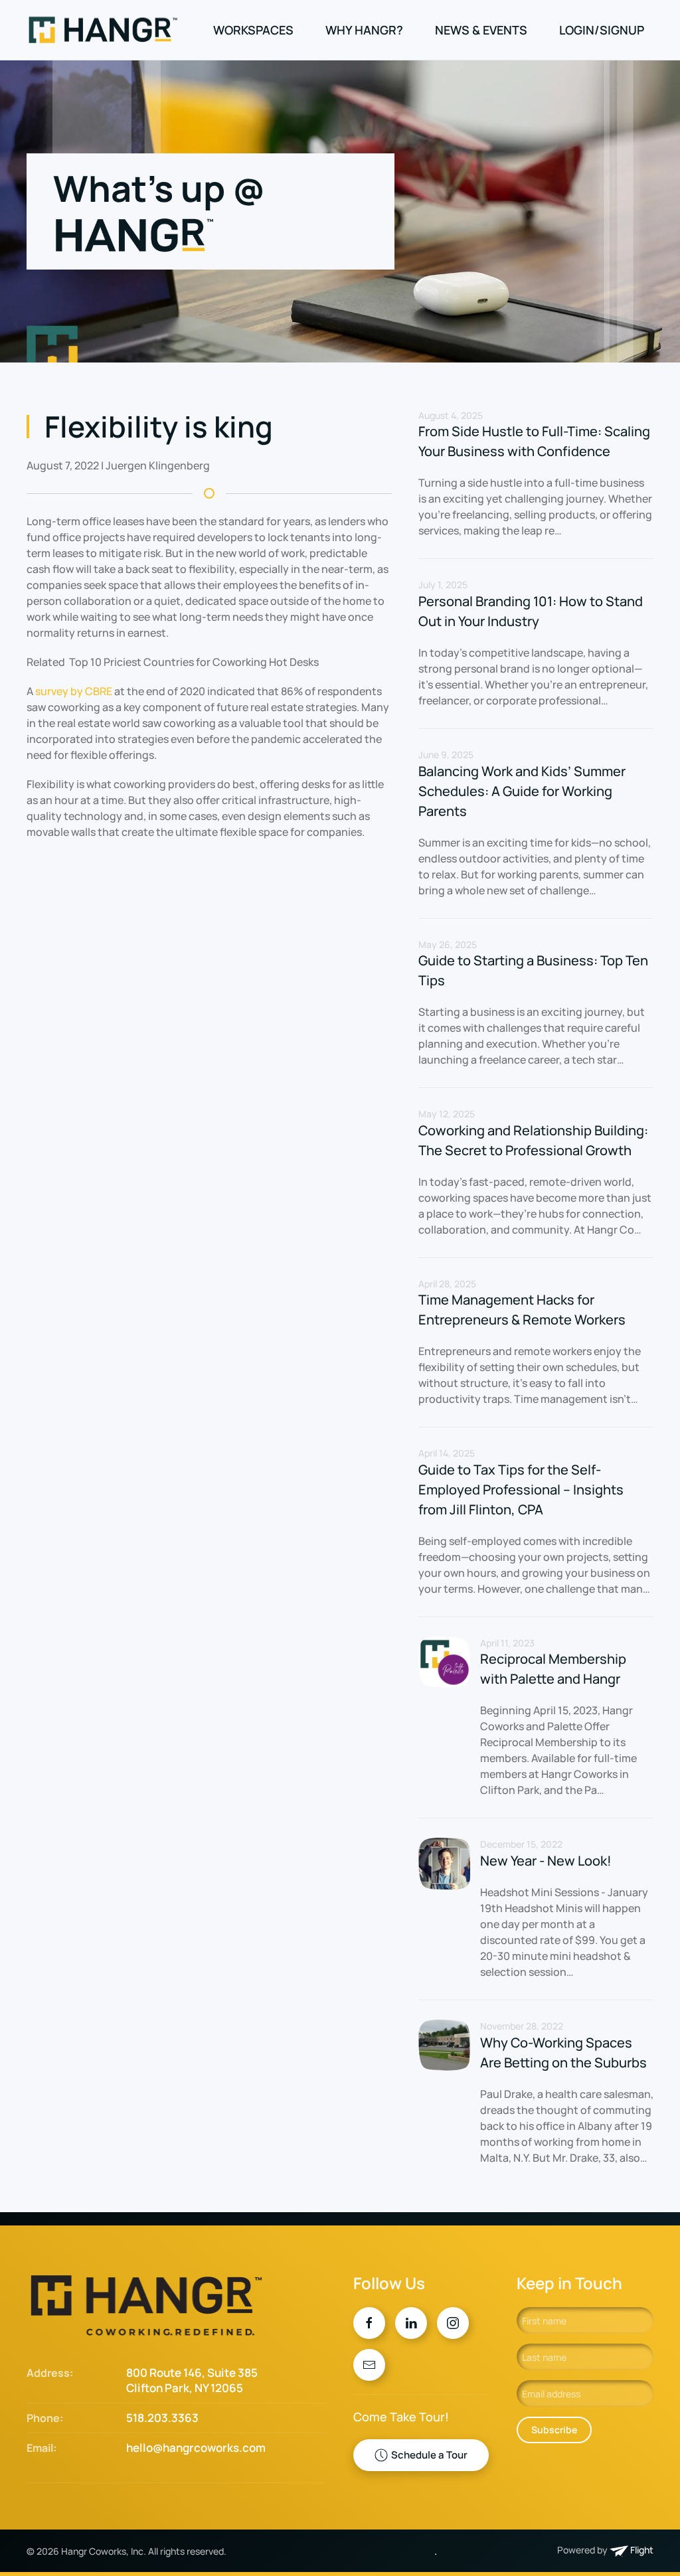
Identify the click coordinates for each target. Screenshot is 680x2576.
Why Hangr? (364, 30)
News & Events (481, 30)
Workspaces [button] (253, 30)
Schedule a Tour (429, 2455)
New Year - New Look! (546, 1861)
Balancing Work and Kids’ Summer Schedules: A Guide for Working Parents (522, 791)
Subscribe (554, 2430)
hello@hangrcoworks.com (196, 2448)
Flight (641, 2550)
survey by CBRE (74, 691)
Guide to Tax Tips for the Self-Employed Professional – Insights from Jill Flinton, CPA (521, 1489)
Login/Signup (602, 30)
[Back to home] (105, 30)
